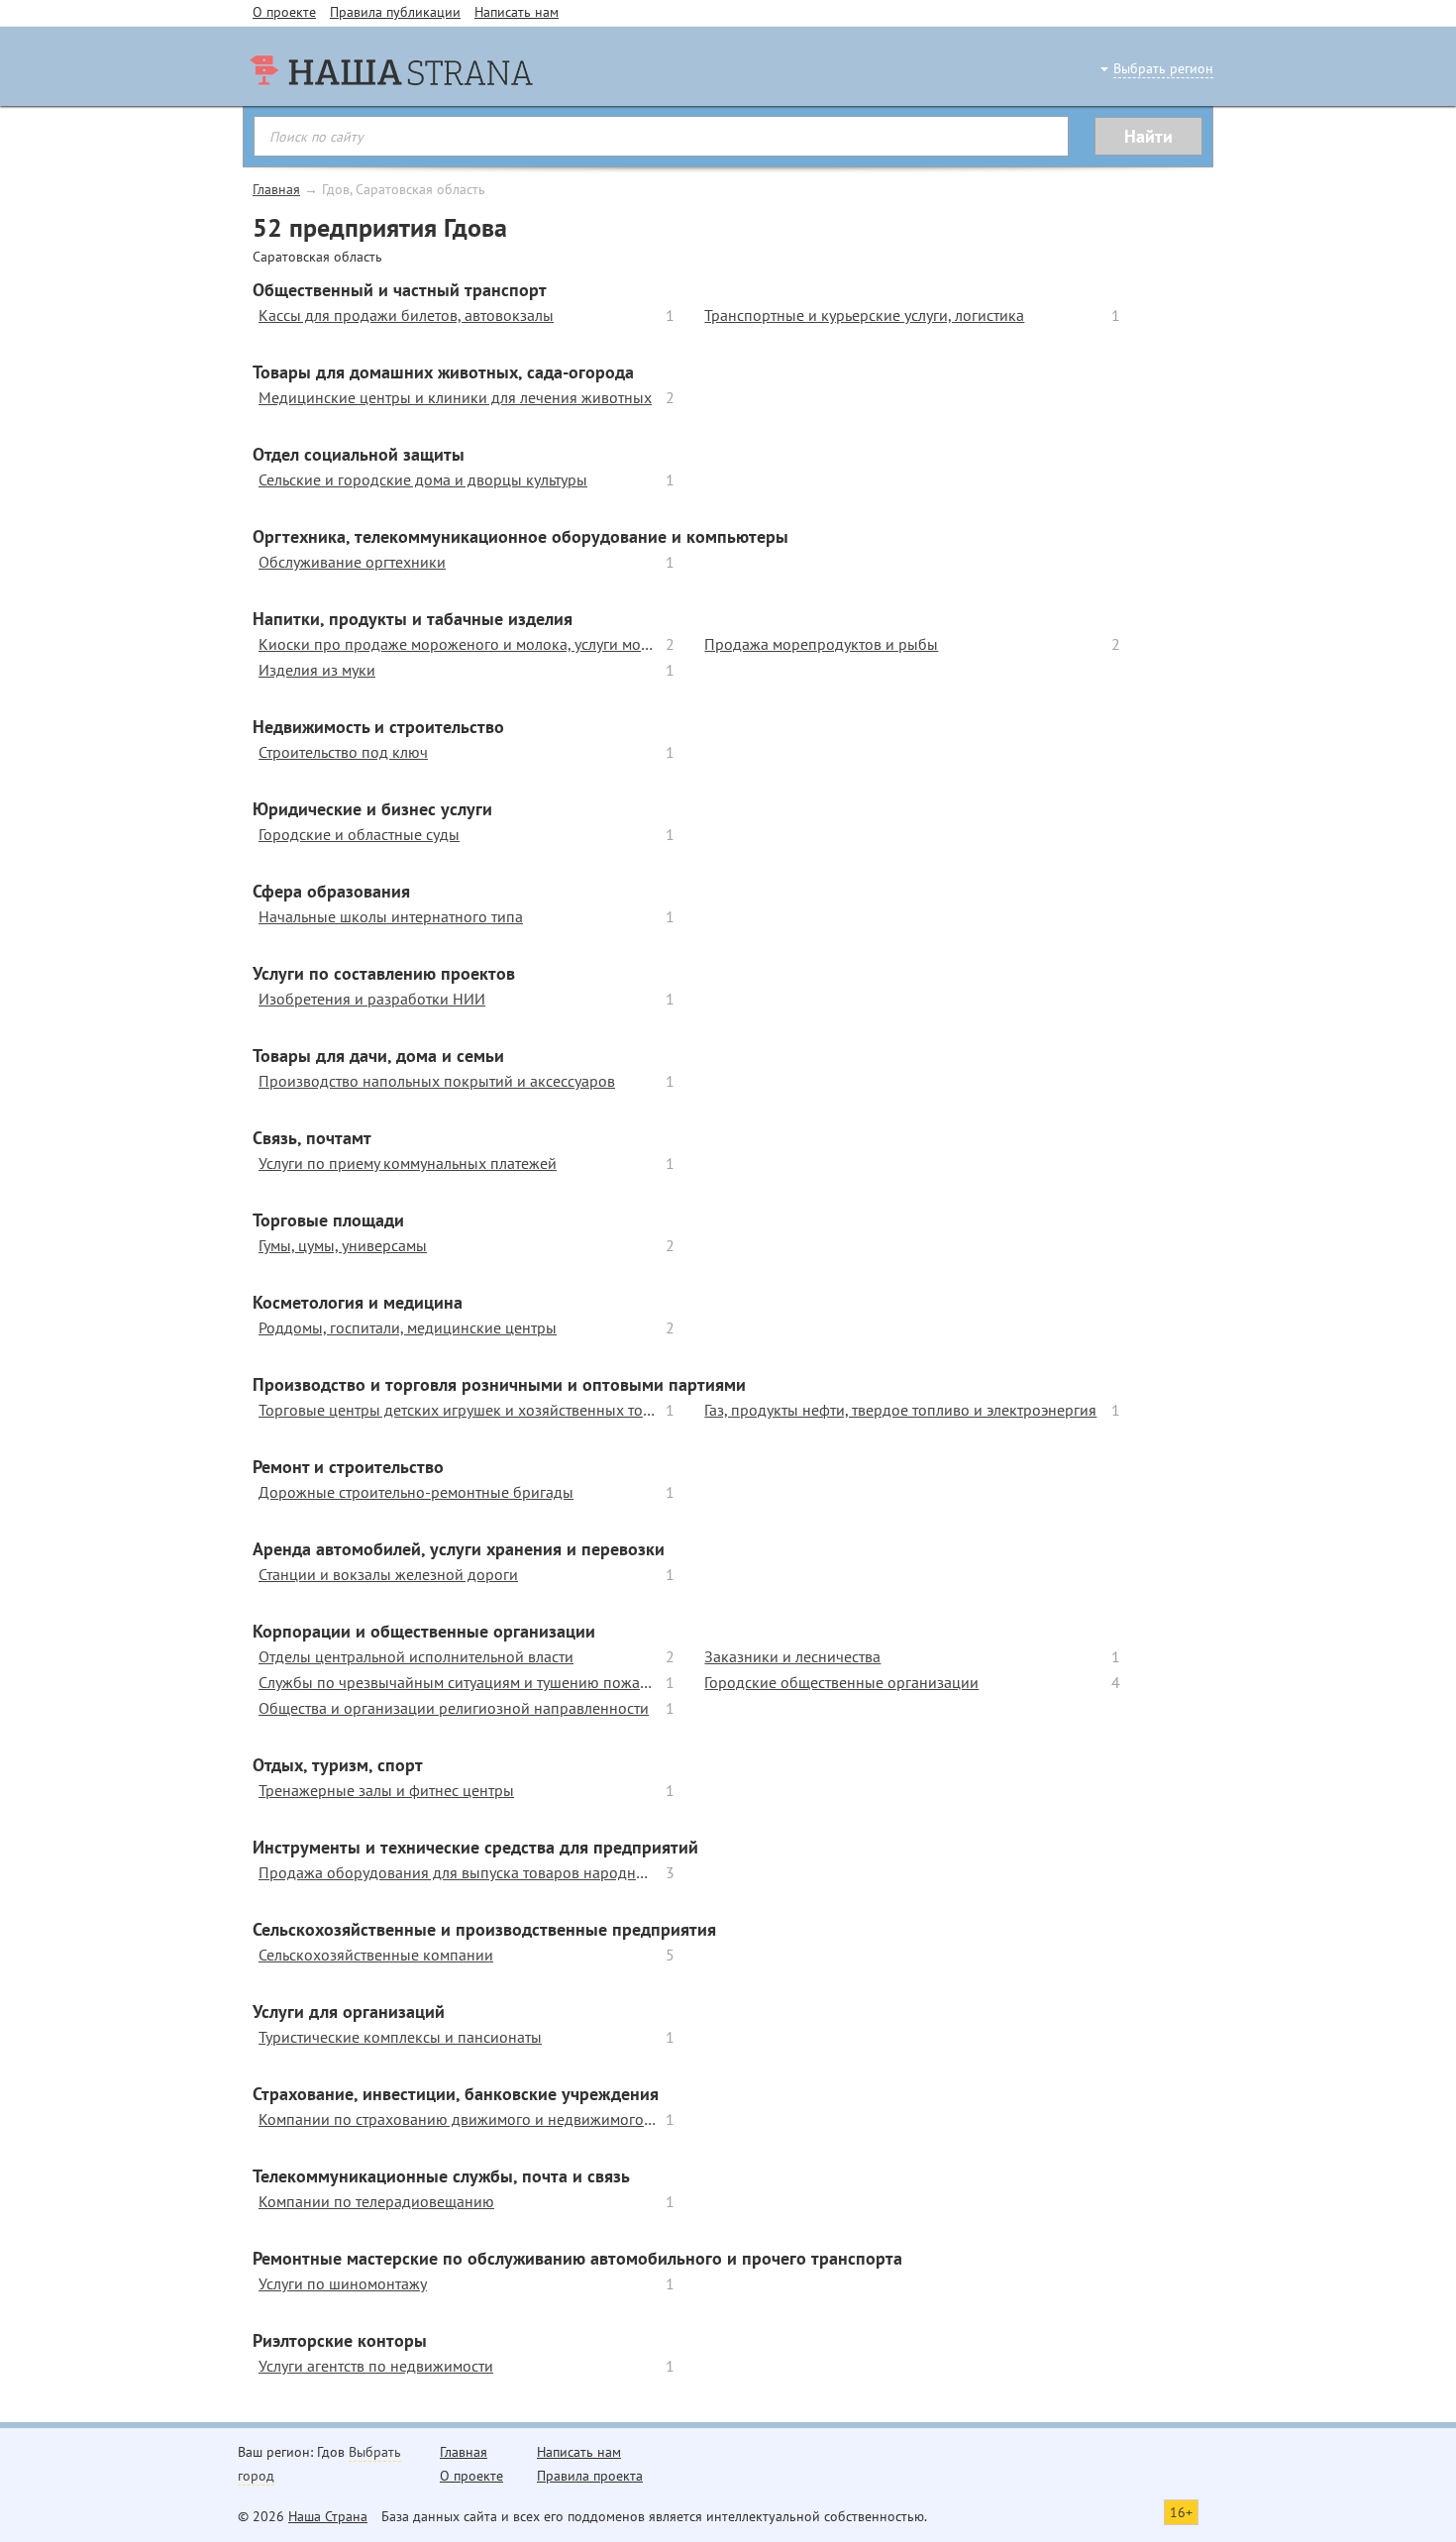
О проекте (284, 12)
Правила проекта (590, 2476)
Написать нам (517, 12)
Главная (276, 189)
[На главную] (391, 109)
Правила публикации (395, 12)
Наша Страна (328, 2516)
